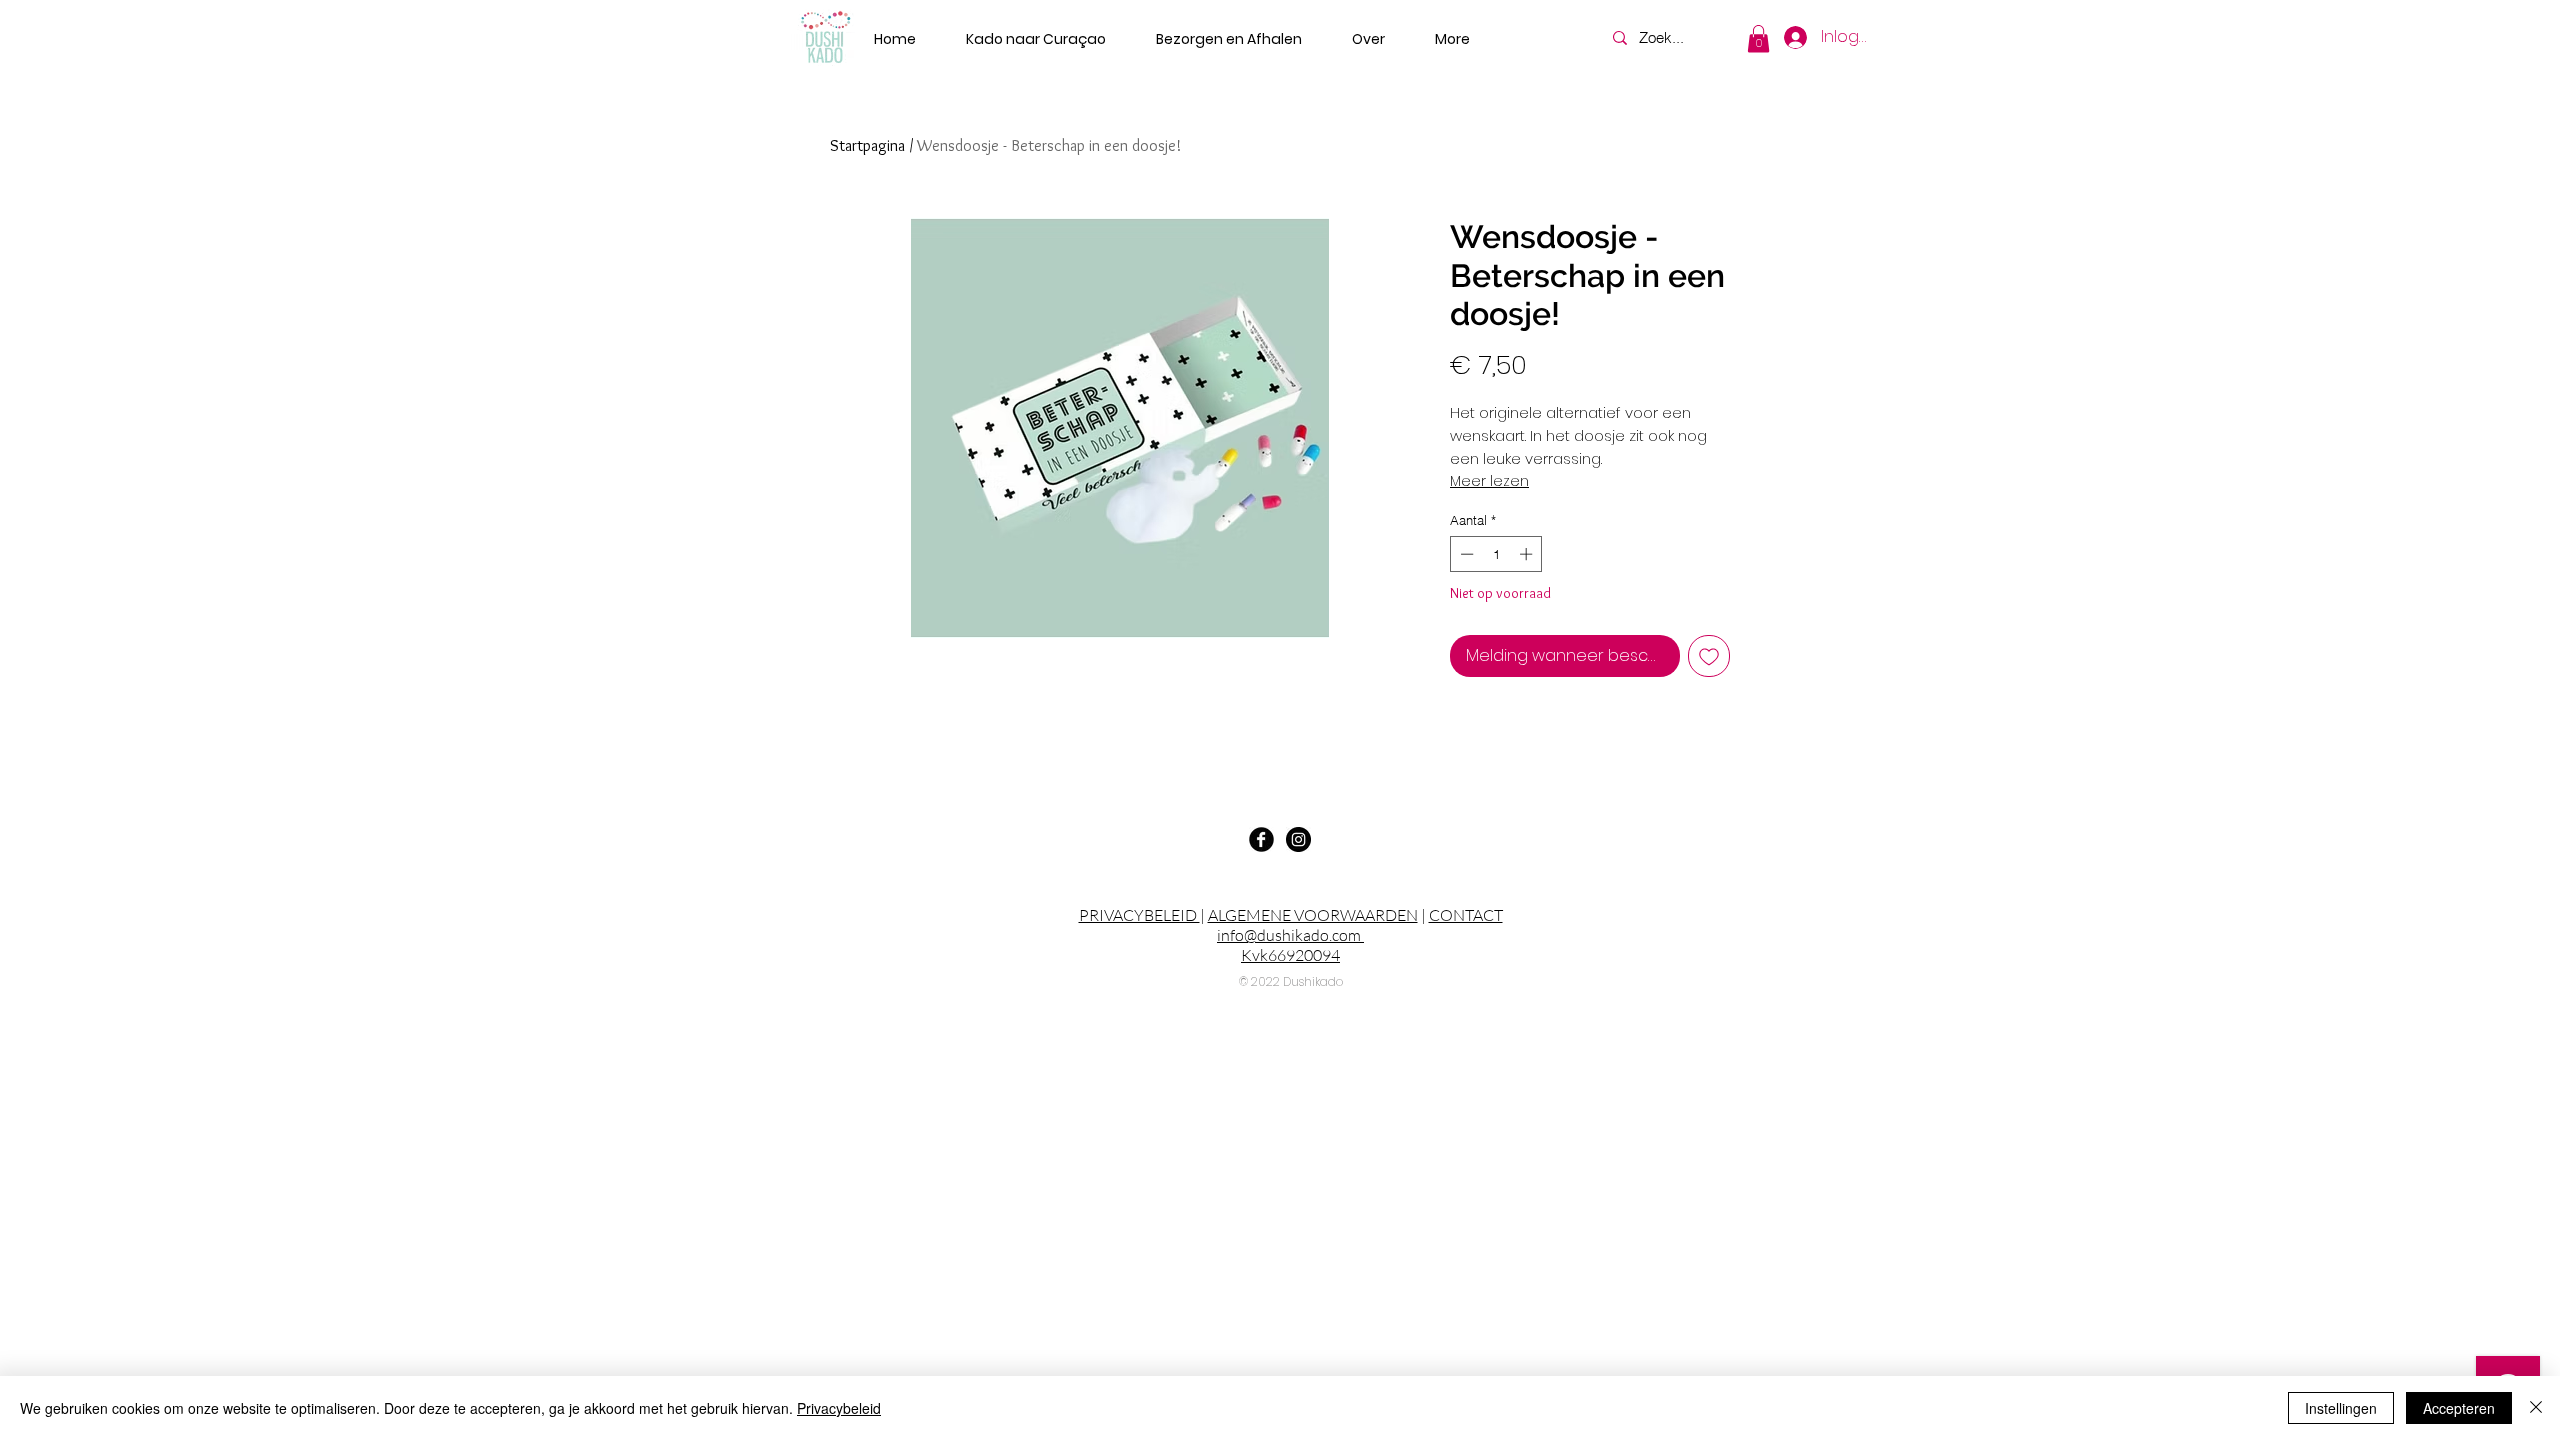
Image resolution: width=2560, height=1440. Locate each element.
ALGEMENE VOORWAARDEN (1313, 915)
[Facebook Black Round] (1261, 839)
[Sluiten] (2536, 1408)
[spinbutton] (1496, 554)
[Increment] (1528, 554)
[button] (1758, 38)
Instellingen (2341, 1408)
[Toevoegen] (1709, 656)
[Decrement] (1465, 554)
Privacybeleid (839, 1408)
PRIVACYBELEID (1139, 915)
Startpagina (867, 145)
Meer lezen (1489, 481)
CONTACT (1466, 915)
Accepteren (2459, 1408)
